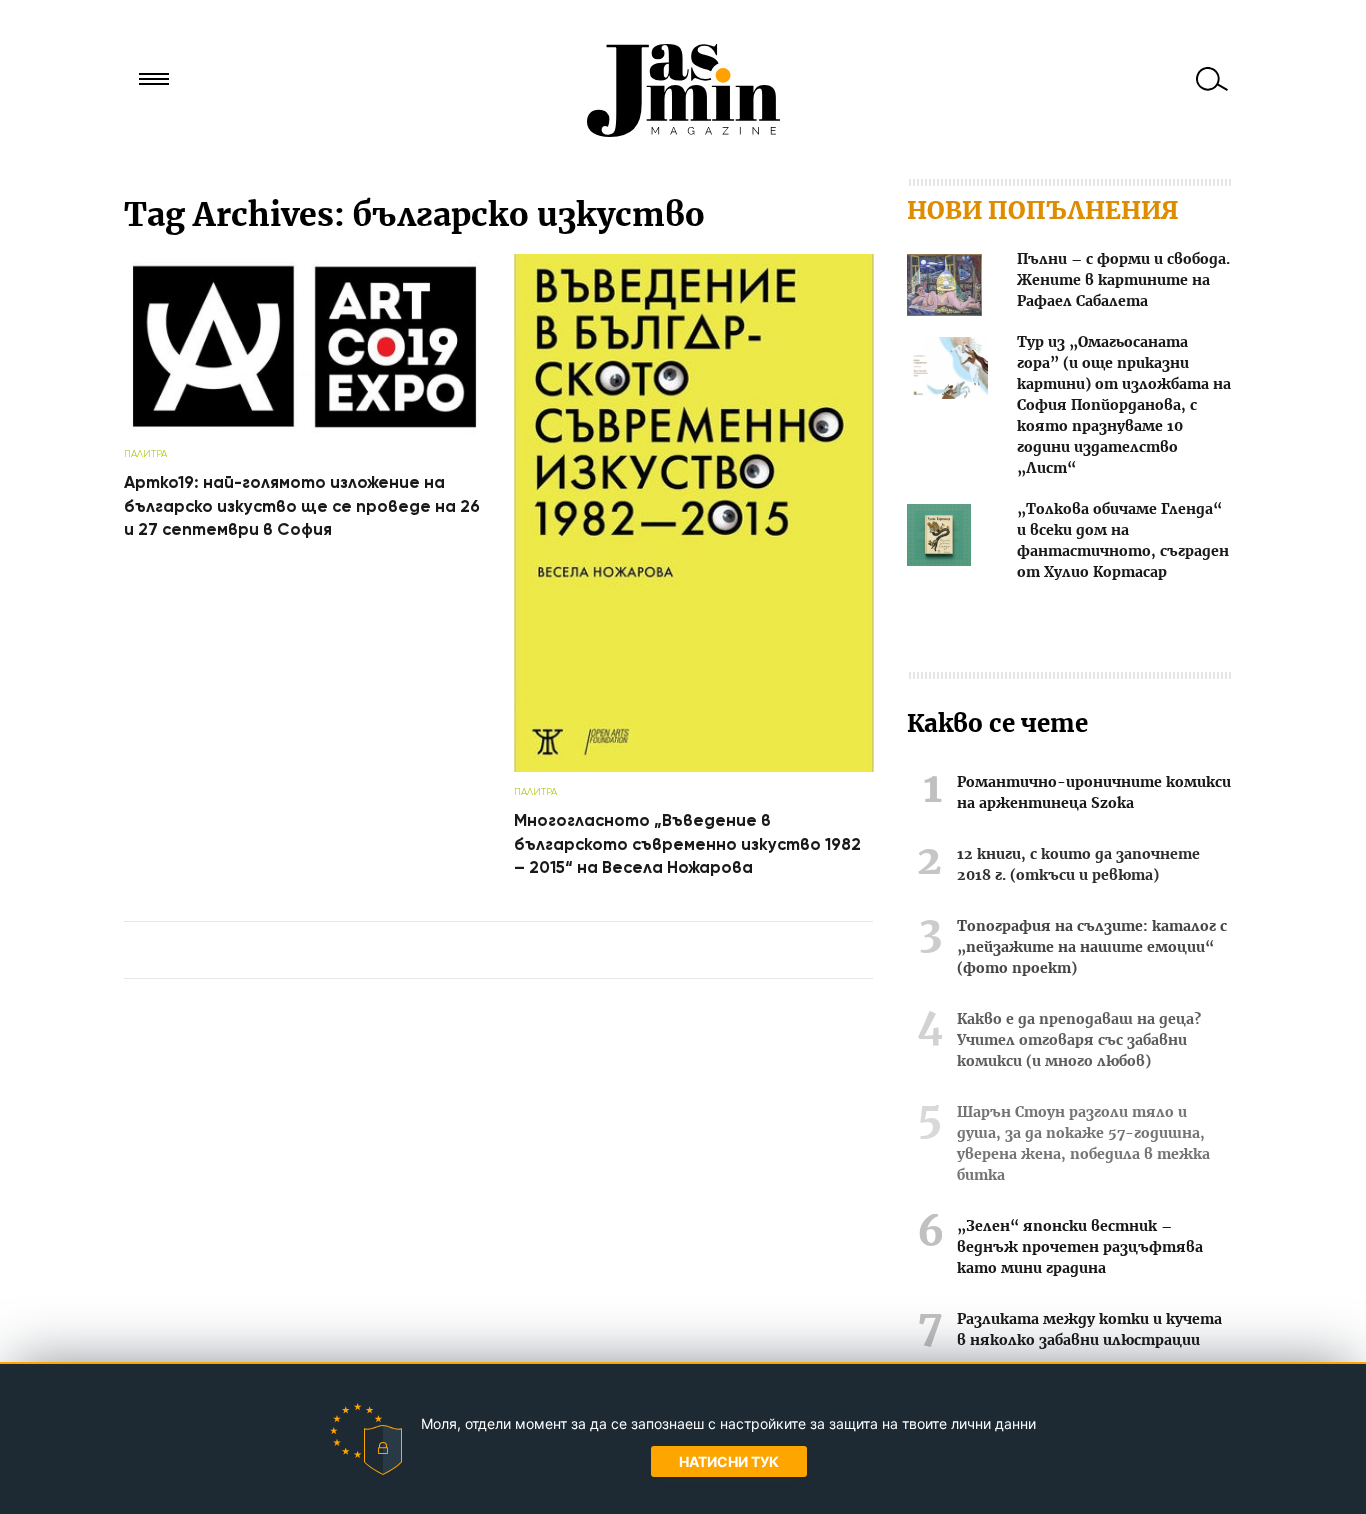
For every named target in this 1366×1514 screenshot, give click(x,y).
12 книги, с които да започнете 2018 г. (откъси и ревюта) (1078, 865)
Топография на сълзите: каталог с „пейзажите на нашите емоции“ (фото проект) (1092, 948)
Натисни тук (729, 1461)
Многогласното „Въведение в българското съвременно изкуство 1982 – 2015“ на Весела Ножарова (687, 844)
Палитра (145, 453)
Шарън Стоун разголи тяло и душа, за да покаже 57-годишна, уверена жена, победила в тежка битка (1083, 1144)
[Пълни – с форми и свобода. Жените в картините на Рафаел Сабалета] (944, 288)
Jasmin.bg (683, 90)
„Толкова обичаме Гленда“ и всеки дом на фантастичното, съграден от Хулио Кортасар (1123, 541)
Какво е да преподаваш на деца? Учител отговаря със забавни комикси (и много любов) (1079, 1041)
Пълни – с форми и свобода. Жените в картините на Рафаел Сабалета (1123, 281)
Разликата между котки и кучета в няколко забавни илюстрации (1089, 1330)
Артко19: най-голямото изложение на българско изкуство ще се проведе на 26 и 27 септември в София (302, 506)
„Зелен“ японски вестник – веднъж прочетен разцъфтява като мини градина (1080, 1248)
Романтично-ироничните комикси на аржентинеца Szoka (1094, 793)
